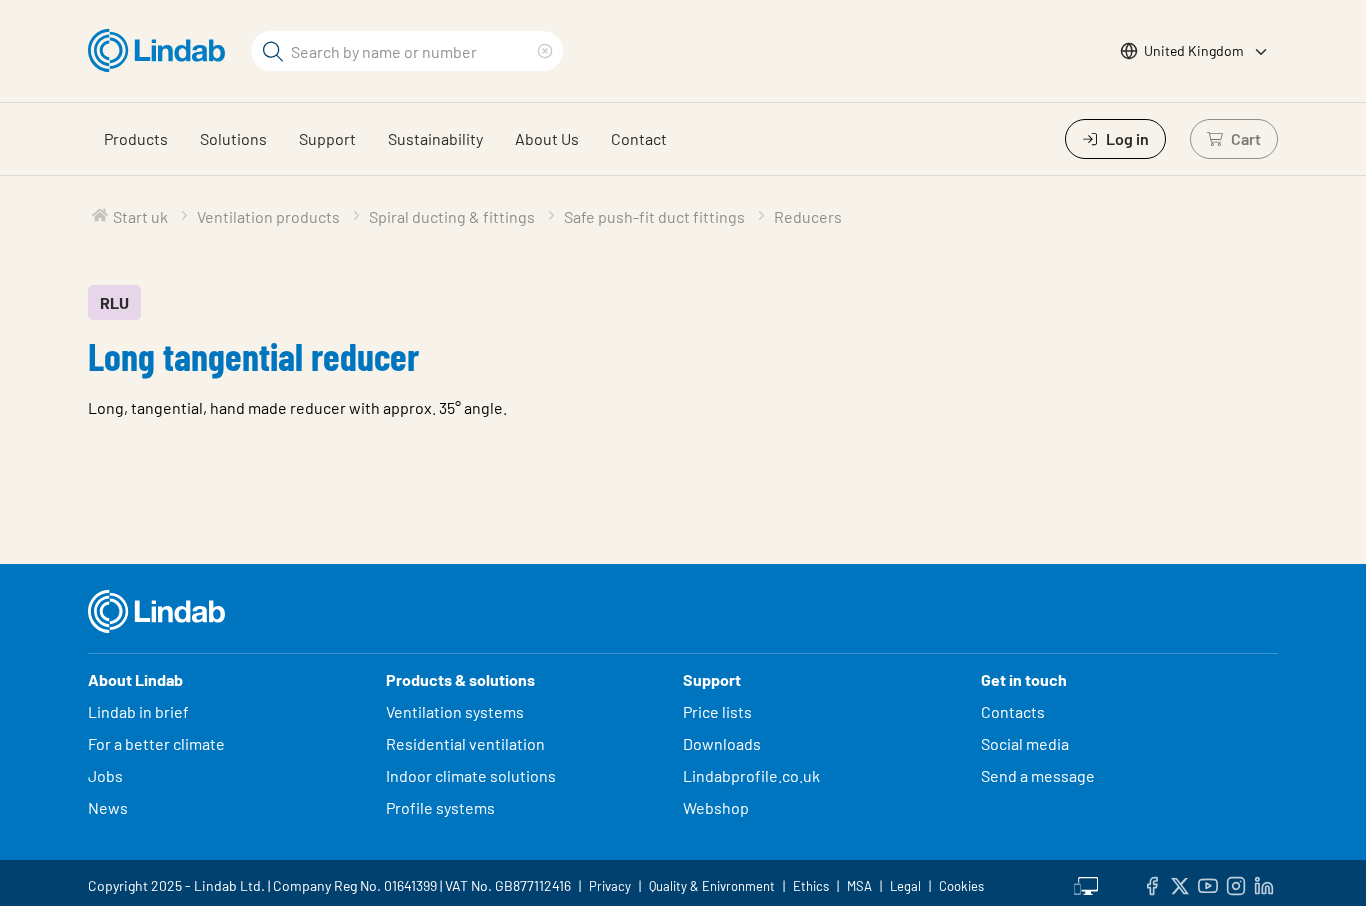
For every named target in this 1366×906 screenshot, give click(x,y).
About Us (547, 138)
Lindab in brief (138, 711)
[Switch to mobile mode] (1086, 883)
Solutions (233, 138)
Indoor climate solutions (471, 775)
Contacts (1013, 711)
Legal (905, 886)
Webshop (716, 807)
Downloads (722, 743)
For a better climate (156, 743)
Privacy (610, 886)
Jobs (105, 775)
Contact (639, 138)
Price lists (717, 711)
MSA (859, 886)
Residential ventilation (465, 743)
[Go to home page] (161, 51)
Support (327, 138)
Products (136, 138)
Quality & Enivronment (712, 886)
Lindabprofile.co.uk (751, 775)
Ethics (811, 886)
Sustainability (435, 138)
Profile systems (440, 807)
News (108, 807)
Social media (1025, 743)
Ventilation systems (455, 711)
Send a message (1038, 775)
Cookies (961, 886)
